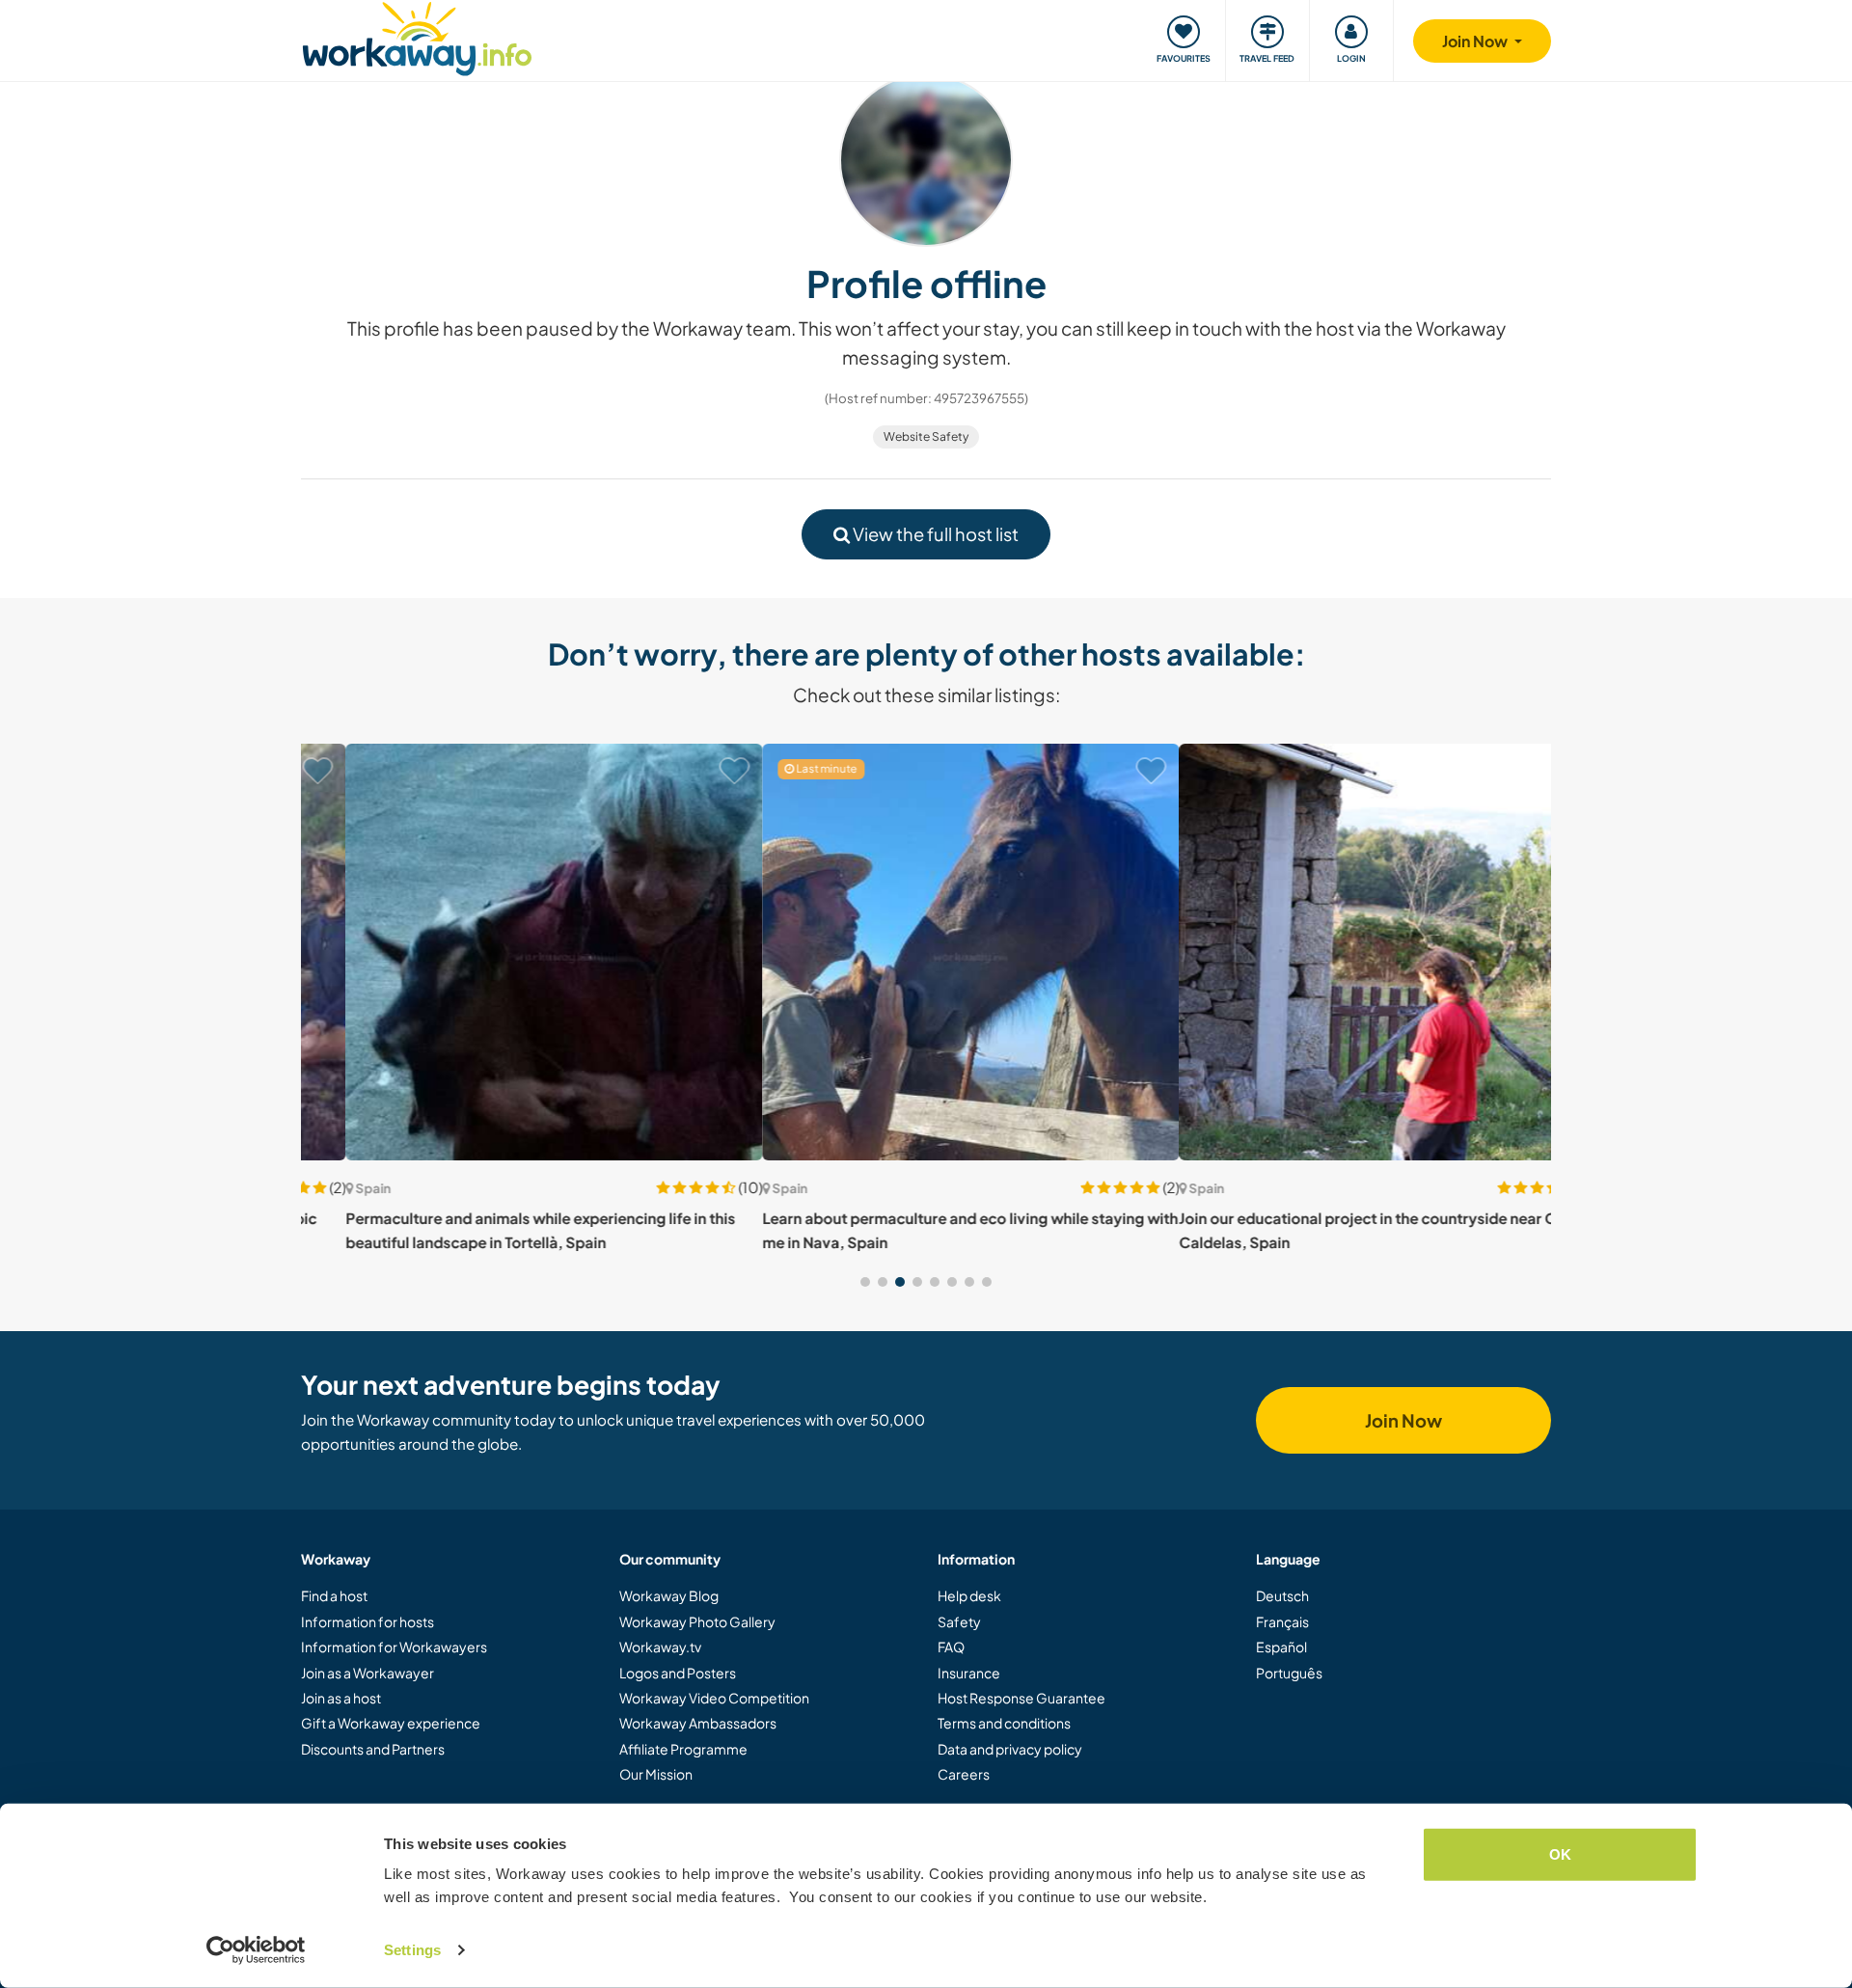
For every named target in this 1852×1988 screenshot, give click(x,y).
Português (1289, 1673)
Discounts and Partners (373, 1749)
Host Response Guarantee (1021, 1698)
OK (1560, 1854)
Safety (959, 1621)
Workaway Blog (669, 1595)
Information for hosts (368, 1621)
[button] (865, 1282)
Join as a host (341, 1698)
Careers (964, 1774)
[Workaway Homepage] (417, 36)
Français (1282, 1621)
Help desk (969, 1595)
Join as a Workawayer (368, 1673)
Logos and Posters (678, 1673)
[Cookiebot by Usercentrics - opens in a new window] (256, 1950)
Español (1281, 1647)
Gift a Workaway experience (391, 1723)
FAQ (951, 1647)
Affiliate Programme (683, 1749)
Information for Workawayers (394, 1647)
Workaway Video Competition (714, 1698)
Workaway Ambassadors (698, 1723)
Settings (412, 1950)
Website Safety (926, 436)
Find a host (334, 1595)
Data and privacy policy (1010, 1749)
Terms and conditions (1004, 1723)
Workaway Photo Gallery (697, 1621)
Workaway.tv (660, 1647)
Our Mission (656, 1774)
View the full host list (934, 534)
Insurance (969, 1673)
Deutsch (1282, 1595)
